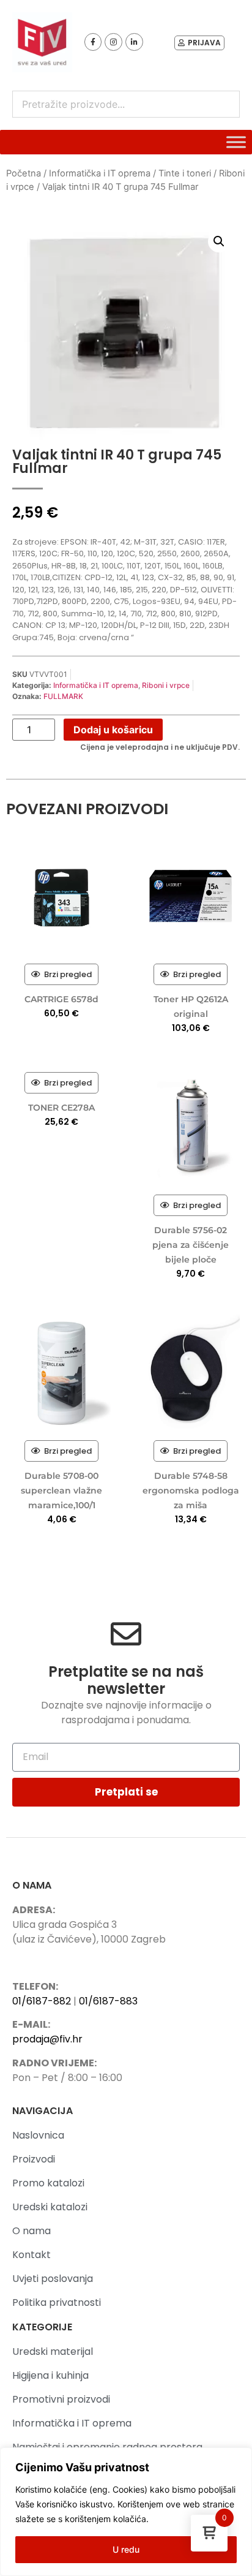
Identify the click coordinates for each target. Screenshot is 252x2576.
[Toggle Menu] (236, 142)
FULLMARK (63, 696)
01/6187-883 (108, 2001)
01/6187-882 (42, 2001)
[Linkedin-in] (134, 42)
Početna (24, 173)
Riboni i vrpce (166, 685)
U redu (126, 2549)
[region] (126, 2512)
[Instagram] (113, 42)
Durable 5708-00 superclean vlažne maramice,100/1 (61, 1490)
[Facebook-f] (93, 42)
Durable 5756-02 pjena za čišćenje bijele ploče (191, 1245)
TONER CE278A (61, 1108)
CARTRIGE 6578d (61, 999)
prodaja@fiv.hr (47, 2039)
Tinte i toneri (185, 173)
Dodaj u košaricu (113, 730)
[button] (219, 241)
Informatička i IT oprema (100, 173)
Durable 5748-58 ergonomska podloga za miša (191, 1490)
